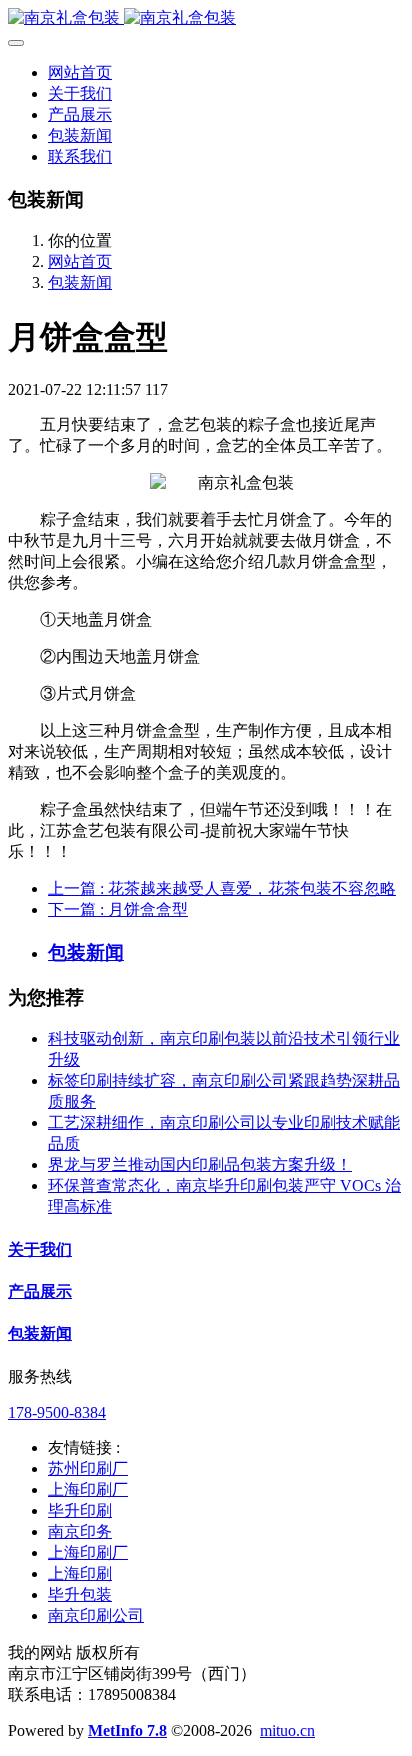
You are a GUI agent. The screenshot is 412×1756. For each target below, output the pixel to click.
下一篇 (118, 909)
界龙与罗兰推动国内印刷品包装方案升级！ (200, 1164)
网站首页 (80, 72)
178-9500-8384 (57, 1412)
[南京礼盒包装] (206, 18)
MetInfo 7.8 (127, 1730)
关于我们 (40, 1249)
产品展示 (40, 1291)
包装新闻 (80, 282)
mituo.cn (287, 1730)
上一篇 (222, 888)
